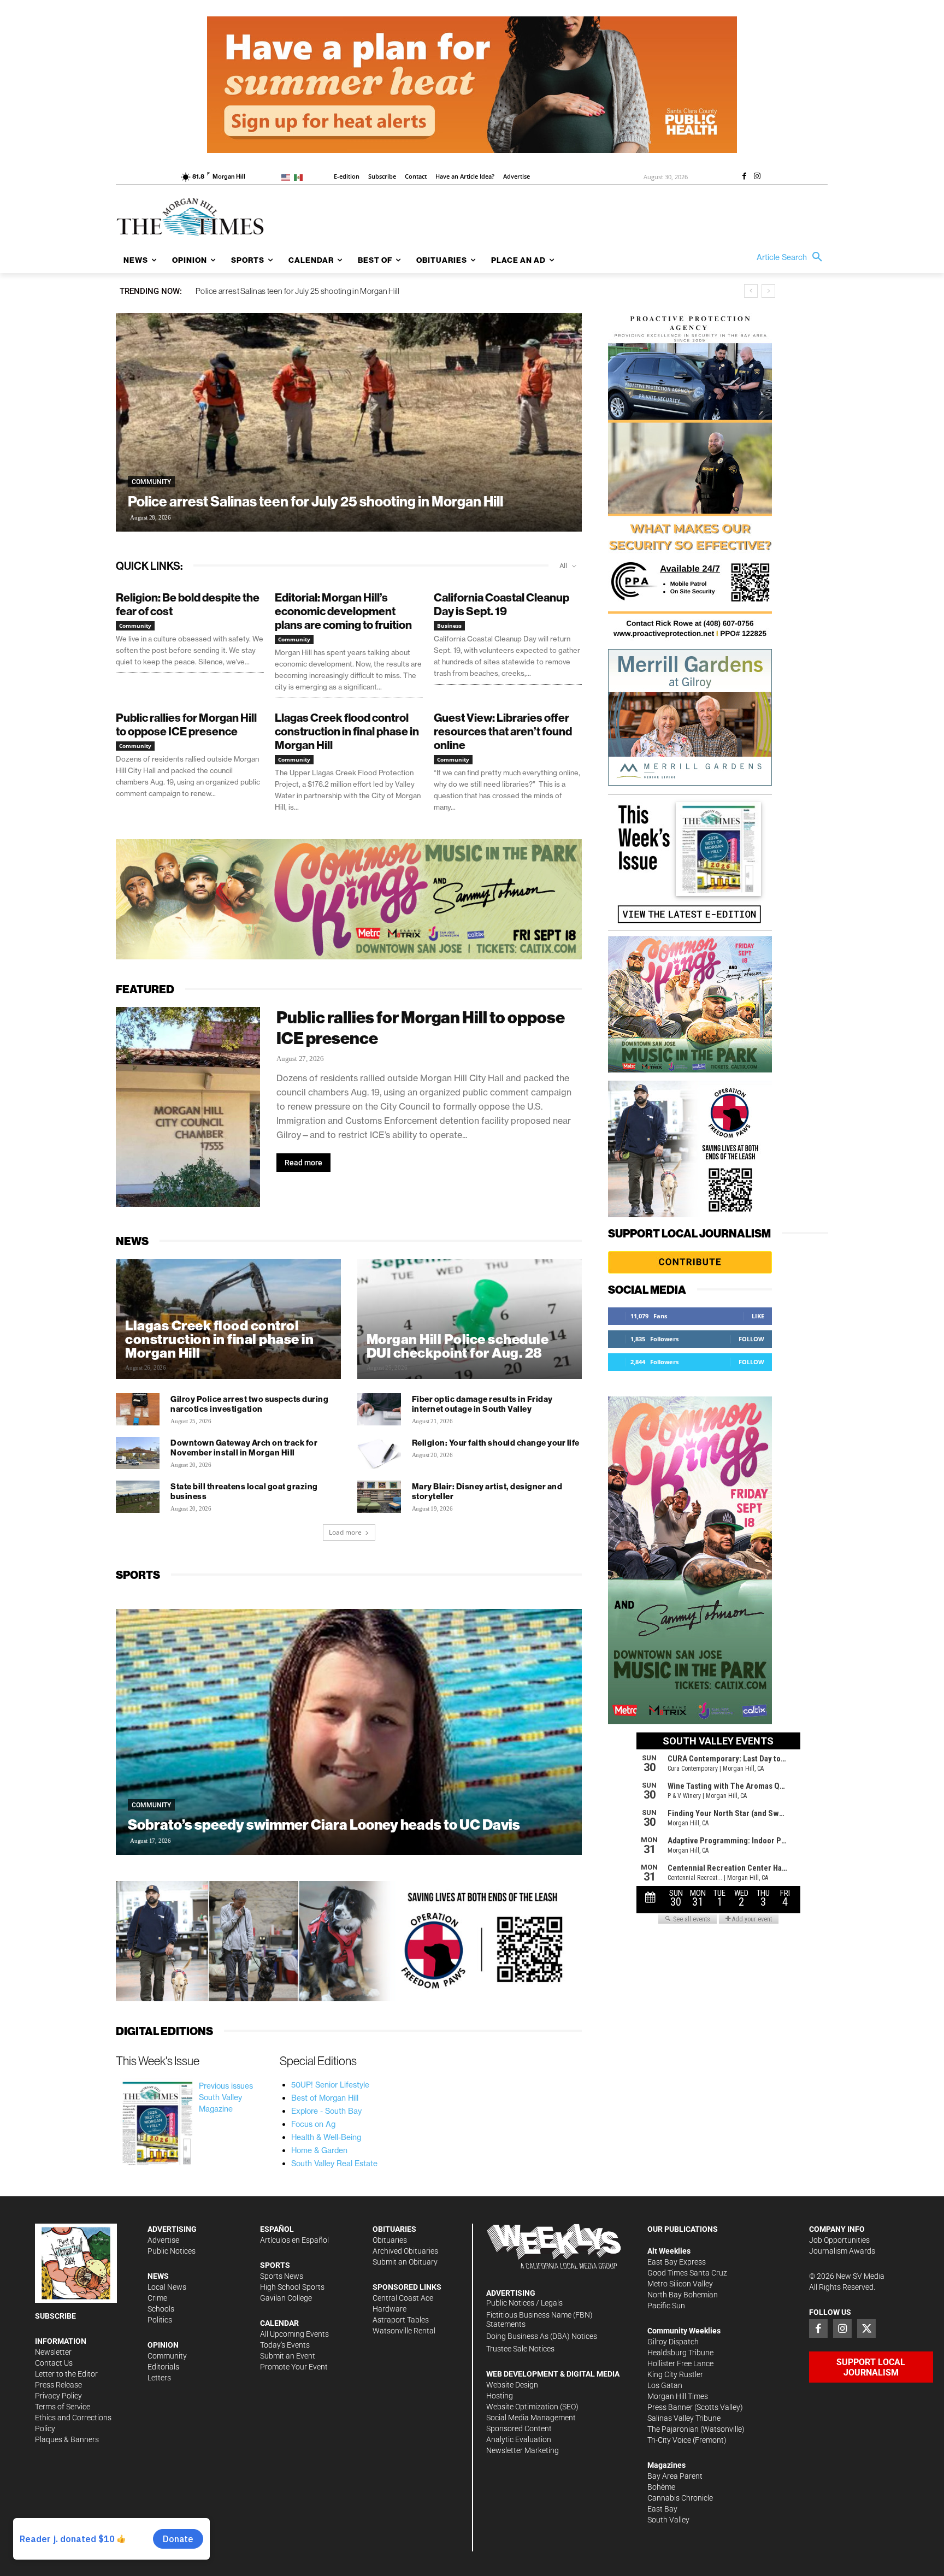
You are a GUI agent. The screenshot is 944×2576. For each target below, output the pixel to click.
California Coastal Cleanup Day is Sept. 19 (501, 604)
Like (758, 1316)
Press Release (58, 2385)
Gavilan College (286, 2298)
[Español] (300, 177)
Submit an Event (288, 2356)
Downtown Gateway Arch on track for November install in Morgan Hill (244, 1448)
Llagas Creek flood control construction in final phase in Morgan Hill (311, 291)
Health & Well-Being (326, 2137)
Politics (160, 2320)
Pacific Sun (666, 2306)
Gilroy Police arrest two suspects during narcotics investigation (249, 1404)
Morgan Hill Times (678, 2396)
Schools (161, 2309)
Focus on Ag (313, 2124)
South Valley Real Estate (334, 2164)
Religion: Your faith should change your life (496, 1443)
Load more (345, 1532)
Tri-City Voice (669, 2440)
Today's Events (285, 2345)
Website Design (512, 2385)
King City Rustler (675, 2374)
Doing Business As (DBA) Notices (542, 2336)
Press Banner (670, 2407)
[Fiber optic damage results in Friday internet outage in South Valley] (379, 1410)
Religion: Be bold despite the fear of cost (188, 604)
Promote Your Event (294, 2367)
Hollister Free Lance (680, 2363)
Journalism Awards (842, 2251)
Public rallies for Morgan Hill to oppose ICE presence (186, 724)
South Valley (668, 2520)
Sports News (282, 2276)
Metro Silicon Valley (680, 2284)
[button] (792, 257)
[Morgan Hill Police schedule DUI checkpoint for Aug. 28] (470, 1328)
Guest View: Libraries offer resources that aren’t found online (503, 731)
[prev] (751, 291)
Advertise (163, 2240)
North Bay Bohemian (683, 2295)
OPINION (163, 2345)
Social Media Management (531, 2418)
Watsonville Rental (404, 2331)
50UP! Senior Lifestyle (330, 2085)
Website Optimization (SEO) (532, 2407)
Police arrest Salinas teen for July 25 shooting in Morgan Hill (315, 501)
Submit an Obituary (405, 2262)
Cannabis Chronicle (680, 2498)
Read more (303, 1163)
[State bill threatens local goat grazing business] (138, 1497)
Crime (157, 2298)
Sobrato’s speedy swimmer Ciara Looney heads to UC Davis (325, 1825)
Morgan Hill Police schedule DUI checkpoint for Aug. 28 (458, 1346)
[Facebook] (744, 177)
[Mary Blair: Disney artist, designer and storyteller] (379, 1497)
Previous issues (226, 2086)
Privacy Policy (58, 2396)
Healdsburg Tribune (680, 2353)
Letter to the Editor (66, 2374)
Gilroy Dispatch (673, 2342)
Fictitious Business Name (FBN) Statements (539, 2319)
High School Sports (292, 2287)
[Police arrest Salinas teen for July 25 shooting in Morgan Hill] (349, 422)
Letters (159, 2378)
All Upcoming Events (294, 2334)
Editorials (163, 2367)
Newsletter (53, 2352)
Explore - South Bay (326, 2111)
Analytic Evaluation (519, 2439)
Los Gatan (665, 2385)
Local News (167, 2287)
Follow (751, 1339)
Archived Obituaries (405, 2251)
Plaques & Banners (67, 2439)
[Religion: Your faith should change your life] (379, 1453)
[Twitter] (866, 2329)
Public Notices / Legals (524, 2303)
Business (449, 626)
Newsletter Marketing (523, 2450)
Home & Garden (319, 2150)
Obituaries (390, 2240)
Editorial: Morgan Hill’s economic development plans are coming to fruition (343, 611)
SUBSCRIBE (55, 2316)
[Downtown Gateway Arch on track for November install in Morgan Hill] (138, 1453)
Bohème (661, 2487)
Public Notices (172, 2251)
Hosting (500, 2396)
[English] (288, 177)
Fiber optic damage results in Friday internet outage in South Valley (482, 1404)
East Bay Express (677, 2262)
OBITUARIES (394, 2229)
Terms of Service (63, 2407)
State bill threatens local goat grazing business (244, 1491)
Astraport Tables (401, 2320)
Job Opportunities (839, 2240)
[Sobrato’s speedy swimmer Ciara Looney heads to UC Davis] (349, 1732)
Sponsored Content (519, 2428)
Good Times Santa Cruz (687, 2273)
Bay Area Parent (675, 2476)
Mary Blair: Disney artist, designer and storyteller (487, 1491)
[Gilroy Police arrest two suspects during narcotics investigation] (138, 1410)
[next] (768, 291)
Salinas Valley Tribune (684, 2418)
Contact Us (54, 2363)
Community (151, 482)
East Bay (662, 2509)
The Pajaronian (673, 2429)
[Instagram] (757, 177)
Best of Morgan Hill (325, 2098)
